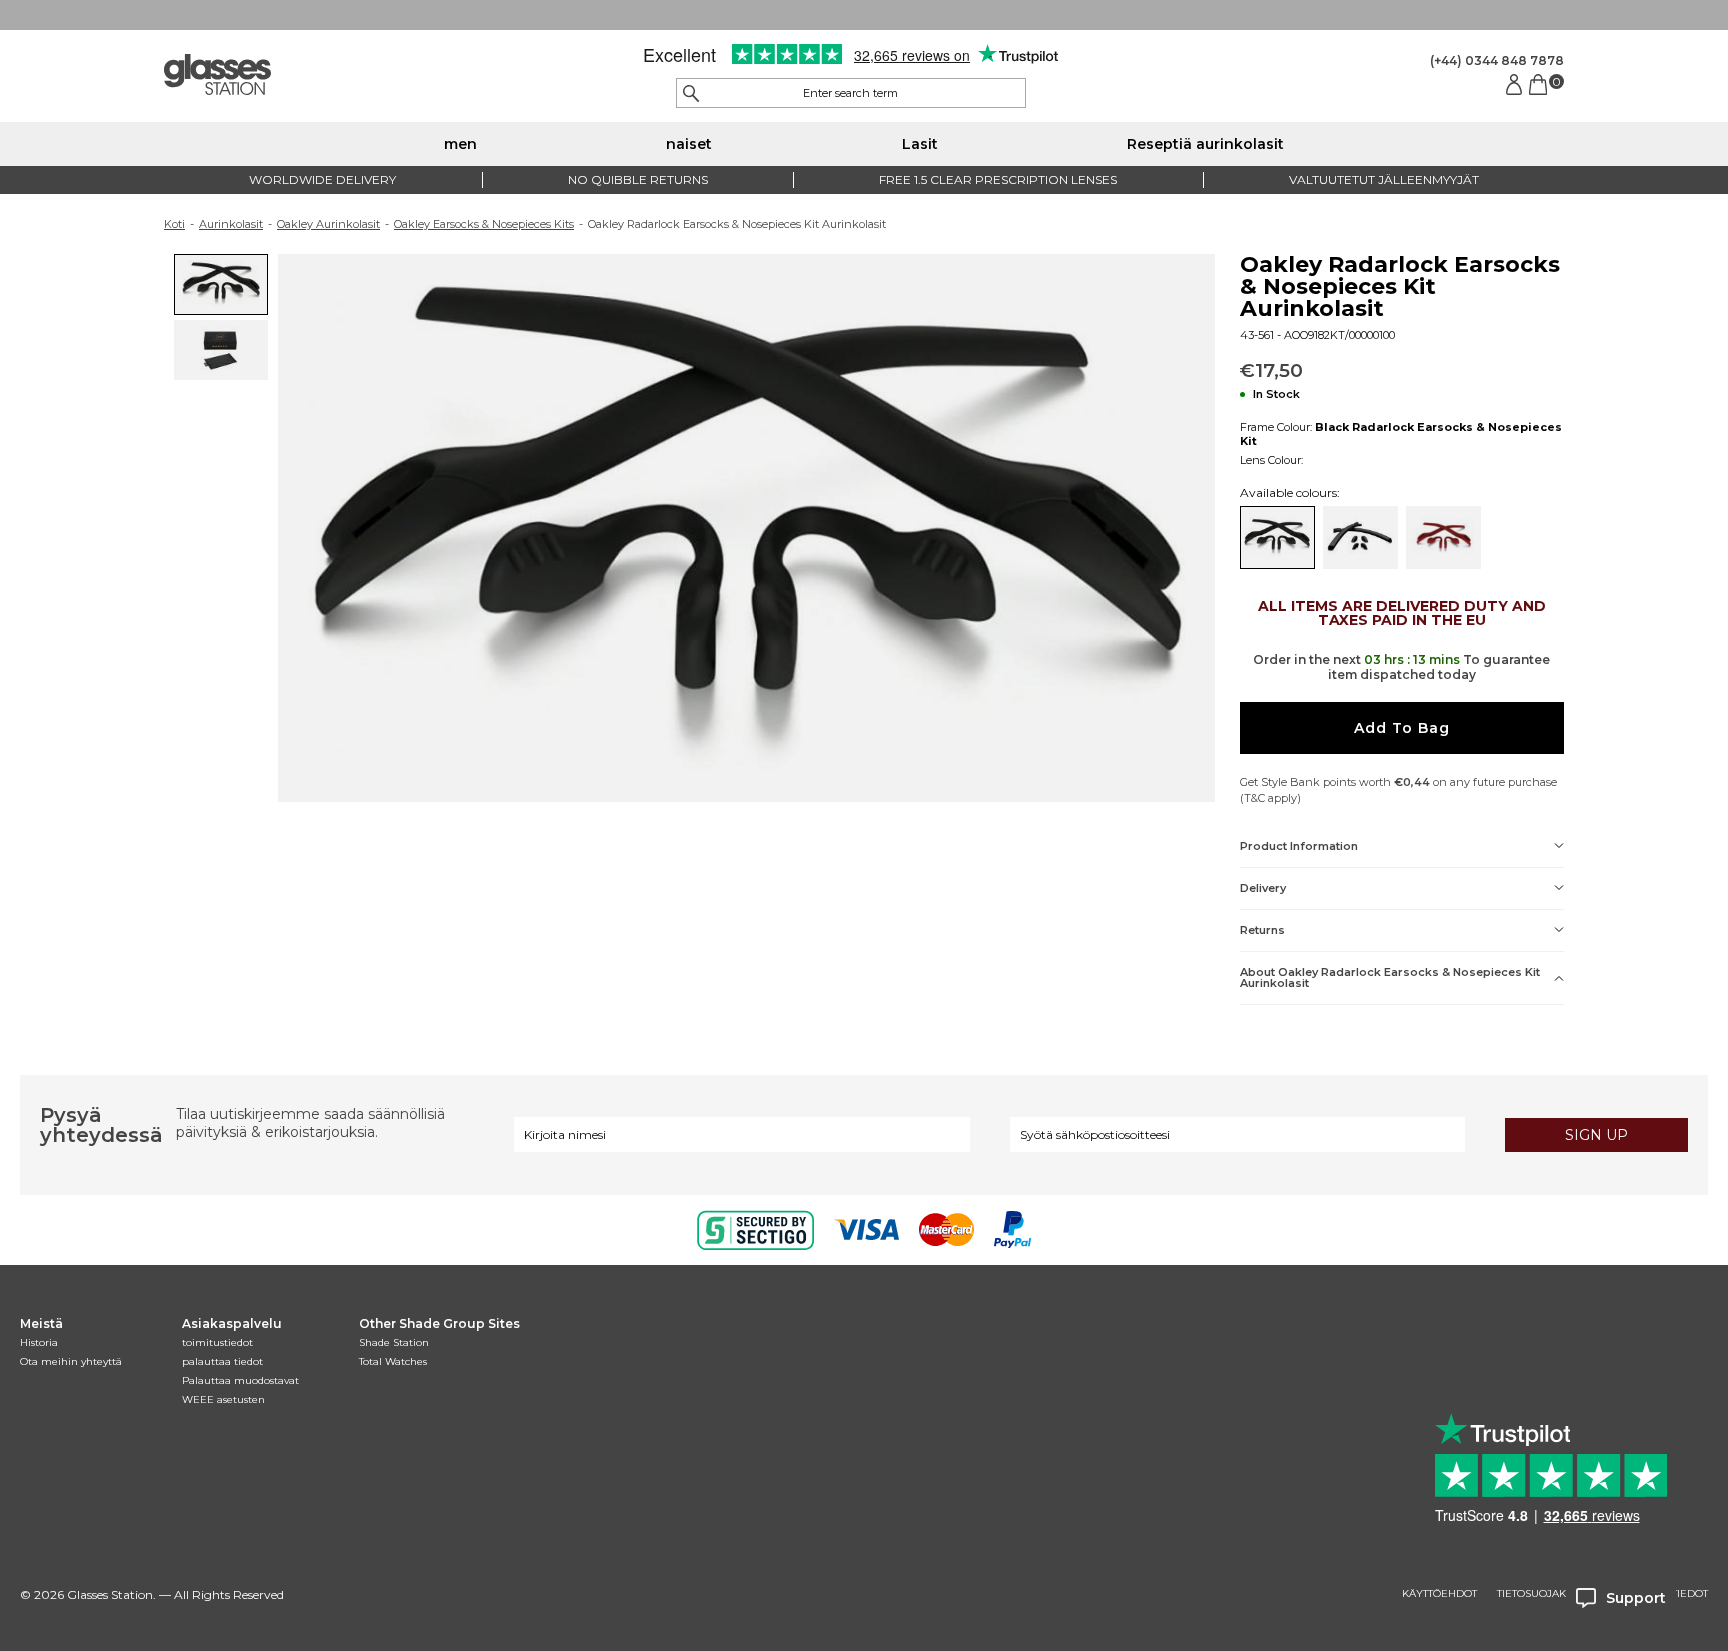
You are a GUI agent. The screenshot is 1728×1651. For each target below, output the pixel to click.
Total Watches (393, 1361)
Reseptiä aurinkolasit (1205, 144)
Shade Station (394, 1342)
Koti (174, 224)
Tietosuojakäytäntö (1555, 1594)
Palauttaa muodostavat (240, 1380)
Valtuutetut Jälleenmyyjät (1384, 179)
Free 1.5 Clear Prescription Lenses (998, 179)
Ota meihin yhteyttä (71, 1361)
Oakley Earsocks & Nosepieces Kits (484, 224)
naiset (689, 144)
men (460, 144)
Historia (39, 1342)
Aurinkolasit (231, 224)
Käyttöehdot (1439, 1594)
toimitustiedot (217, 1342)
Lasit (920, 144)
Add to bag (1402, 728)
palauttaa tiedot (222, 1361)
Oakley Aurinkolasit (328, 224)
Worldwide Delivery (322, 179)
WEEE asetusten (223, 1399)
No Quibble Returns (638, 179)
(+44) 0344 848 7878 (1497, 60)
